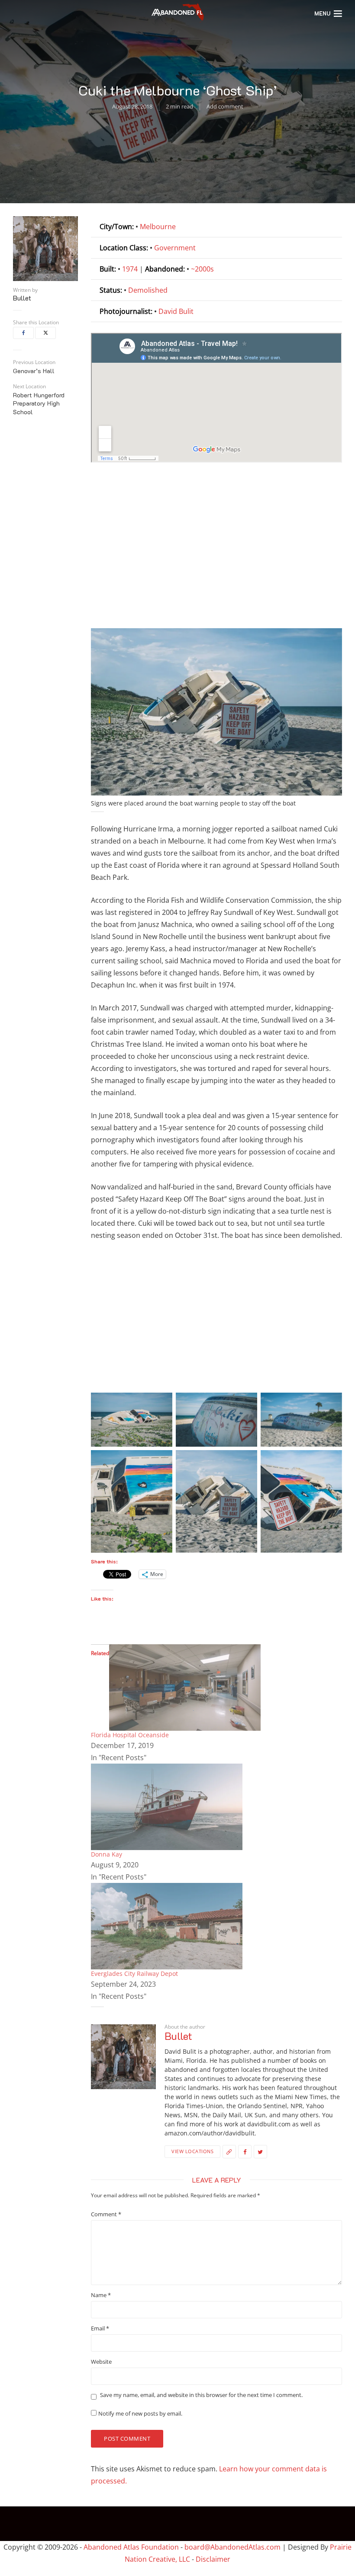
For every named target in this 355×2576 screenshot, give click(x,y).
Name (101, 2295)
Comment (106, 2214)
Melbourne (158, 227)
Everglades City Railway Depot (134, 1974)
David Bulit (176, 311)
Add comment (225, 106)
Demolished (148, 290)
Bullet (22, 298)
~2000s (202, 269)
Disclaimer (213, 2559)
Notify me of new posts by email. (140, 2414)
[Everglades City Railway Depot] (167, 1925)
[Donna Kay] (167, 1806)
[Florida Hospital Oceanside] (185, 1687)
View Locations (192, 2151)
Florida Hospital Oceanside (130, 1735)
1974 (130, 269)
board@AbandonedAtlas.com (232, 2547)
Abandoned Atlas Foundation (131, 2547)
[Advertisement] (216, 548)
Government (175, 248)
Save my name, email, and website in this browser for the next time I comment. (201, 2395)
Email (100, 2328)
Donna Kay (106, 1854)
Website (101, 2362)
